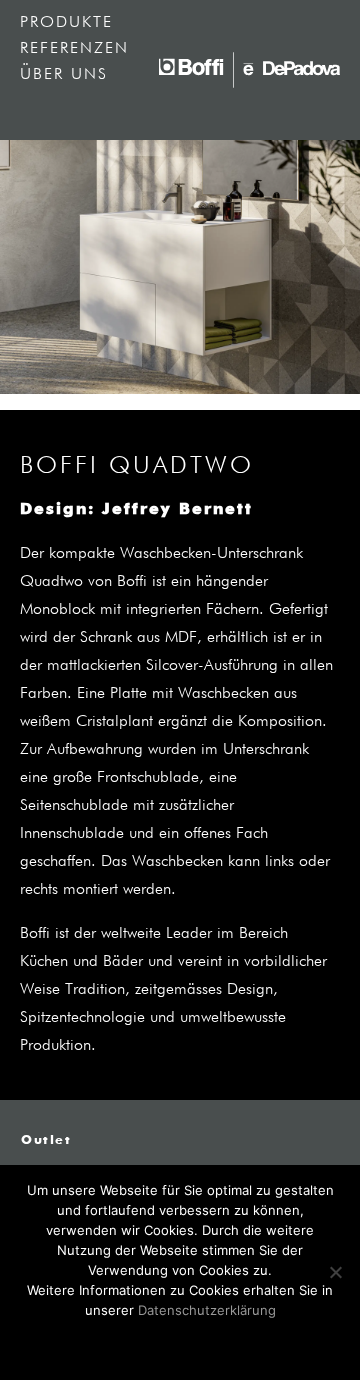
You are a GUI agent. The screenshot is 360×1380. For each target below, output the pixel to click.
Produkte (66, 23)
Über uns (64, 75)
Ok (180, 1342)
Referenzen (74, 49)
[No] (335, 1272)
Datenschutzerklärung (207, 1310)
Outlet (46, 1141)
